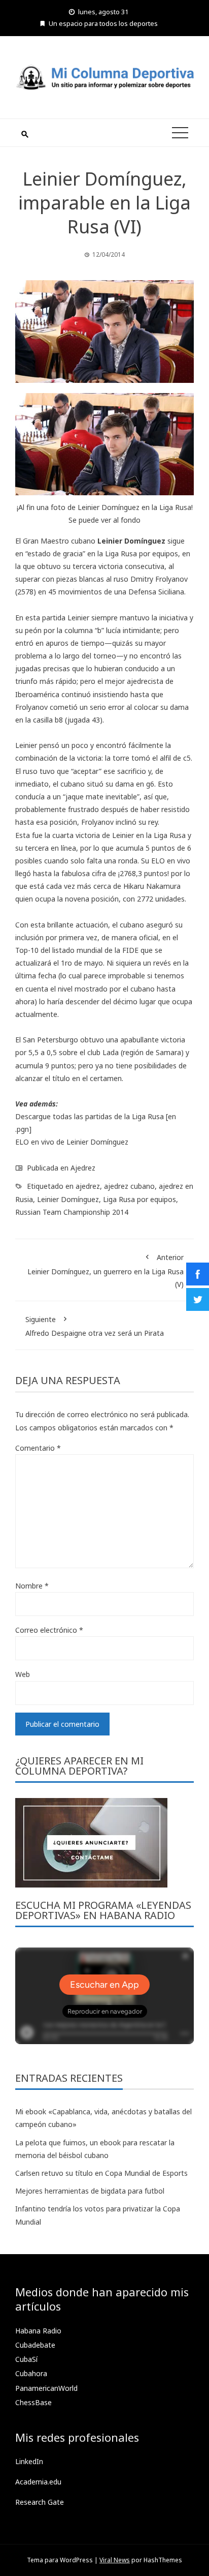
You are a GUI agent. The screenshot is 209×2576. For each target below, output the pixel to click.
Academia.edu (38, 2482)
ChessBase (33, 2402)
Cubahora (31, 2373)
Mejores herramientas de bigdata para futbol (90, 2191)
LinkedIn (29, 2461)
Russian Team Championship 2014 (72, 1212)
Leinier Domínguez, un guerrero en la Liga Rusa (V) (106, 1270)
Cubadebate (35, 2345)
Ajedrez (83, 1168)
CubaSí (26, 2359)
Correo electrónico (49, 1630)
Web (23, 1674)
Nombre (32, 1586)
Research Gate (40, 2502)
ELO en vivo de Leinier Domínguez (72, 1142)
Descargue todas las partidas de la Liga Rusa (90, 1116)
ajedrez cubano (129, 1186)
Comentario (38, 1448)
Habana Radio (38, 2331)
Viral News (115, 2560)
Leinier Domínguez (68, 1199)
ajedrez (88, 1186)
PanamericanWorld (46, 2388)
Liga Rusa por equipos (140, 1199)
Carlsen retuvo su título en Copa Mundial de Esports (101, 2173)
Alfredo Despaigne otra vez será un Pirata (95, 1326)
